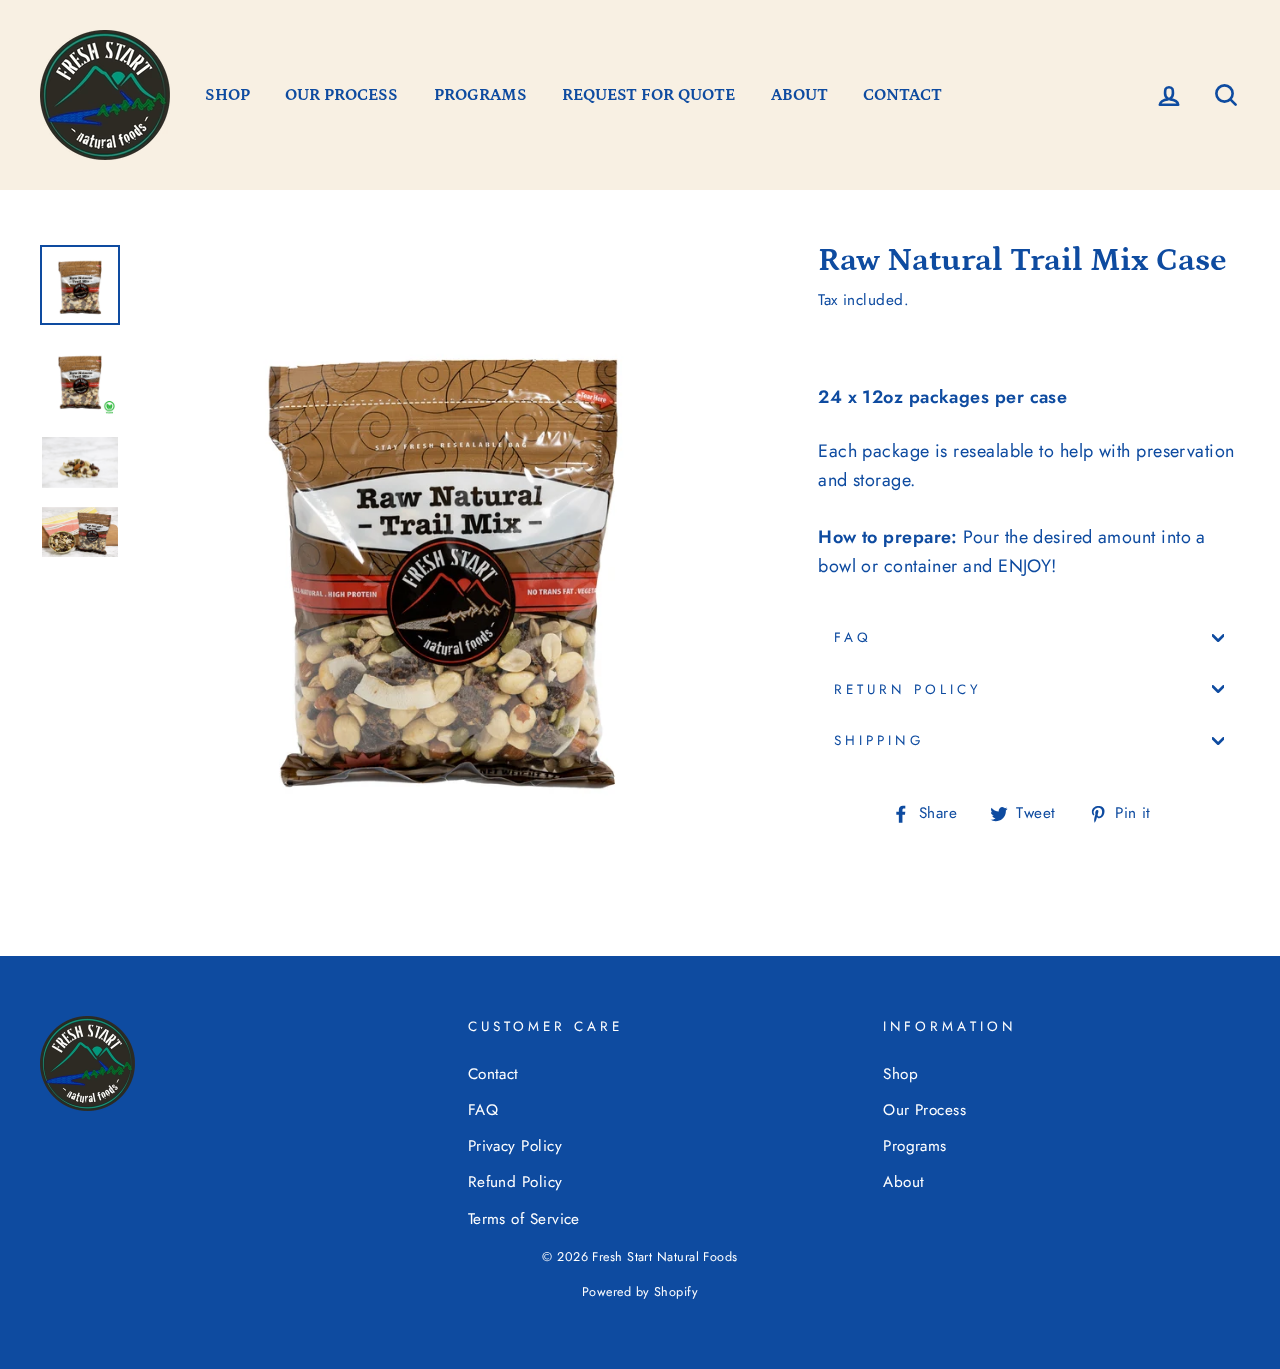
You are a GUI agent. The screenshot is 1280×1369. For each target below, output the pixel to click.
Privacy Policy (515, 1146)
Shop (900, 1074)
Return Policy (908, 689)
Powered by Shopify (640, 1292)
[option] (443, 553)
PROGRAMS (480, 95)
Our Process (341, 95)
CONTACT (902, 95)
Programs (915, 1146)
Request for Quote (648, 95)
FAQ (853, 637)
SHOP (227, 95)
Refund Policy (515, 1182)
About (903, 1182)
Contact (493, 1074)
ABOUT (799, 95)
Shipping (878, 740)
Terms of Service (524, 1219)
